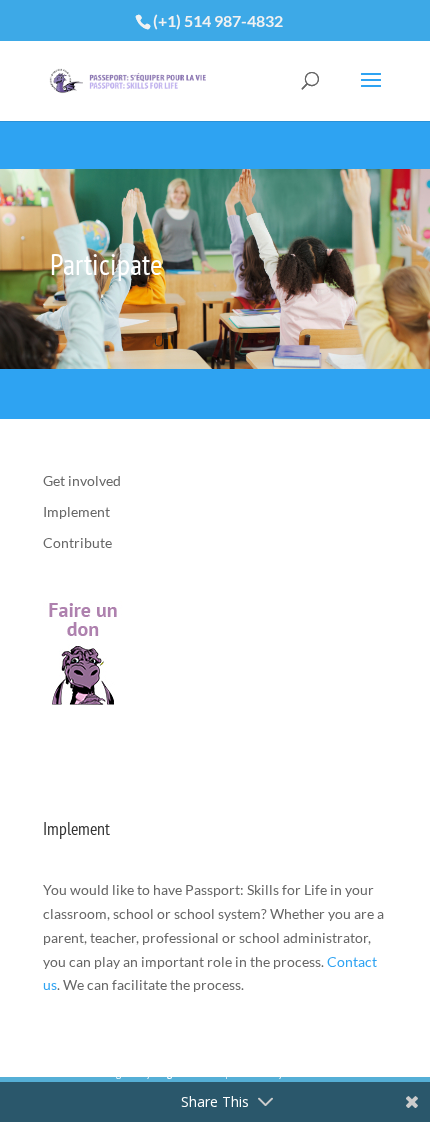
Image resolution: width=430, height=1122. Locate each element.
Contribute (77, 542)
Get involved (82, 480)
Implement (76, 511)
